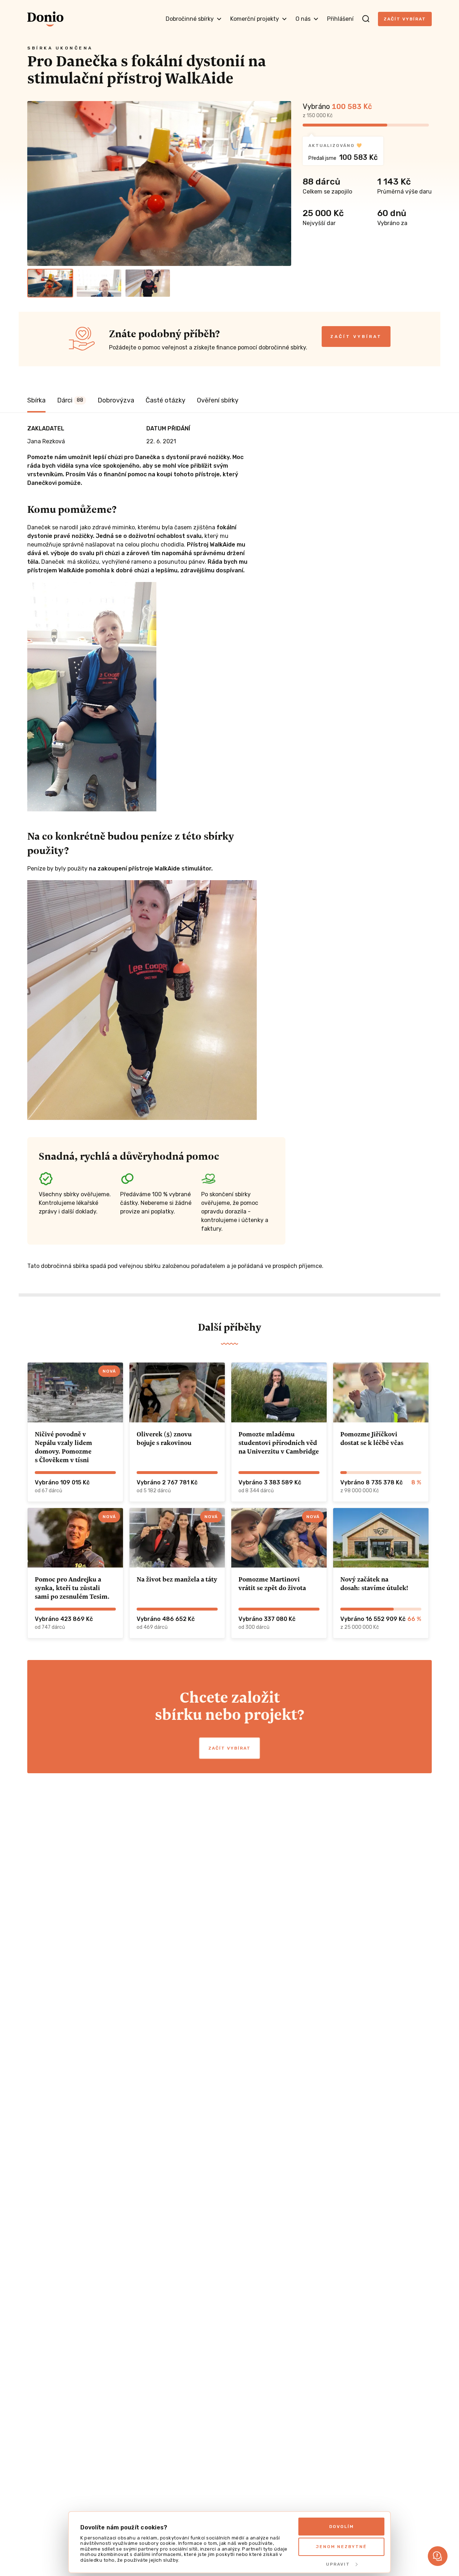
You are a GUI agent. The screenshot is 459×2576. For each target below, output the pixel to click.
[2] (99, 283)
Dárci (70, 400)
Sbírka (36, 400)
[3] (148, 283)
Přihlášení (340, 19)
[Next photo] (283, 183)
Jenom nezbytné (341, 2547)
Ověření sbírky (218, 400)
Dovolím (342, 2527)
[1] (50, 283)
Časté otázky (165, 400)
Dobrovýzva (116, 400)
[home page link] (45, 19)
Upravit (338, 2564)
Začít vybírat (405, 19)
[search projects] (366, 19)
